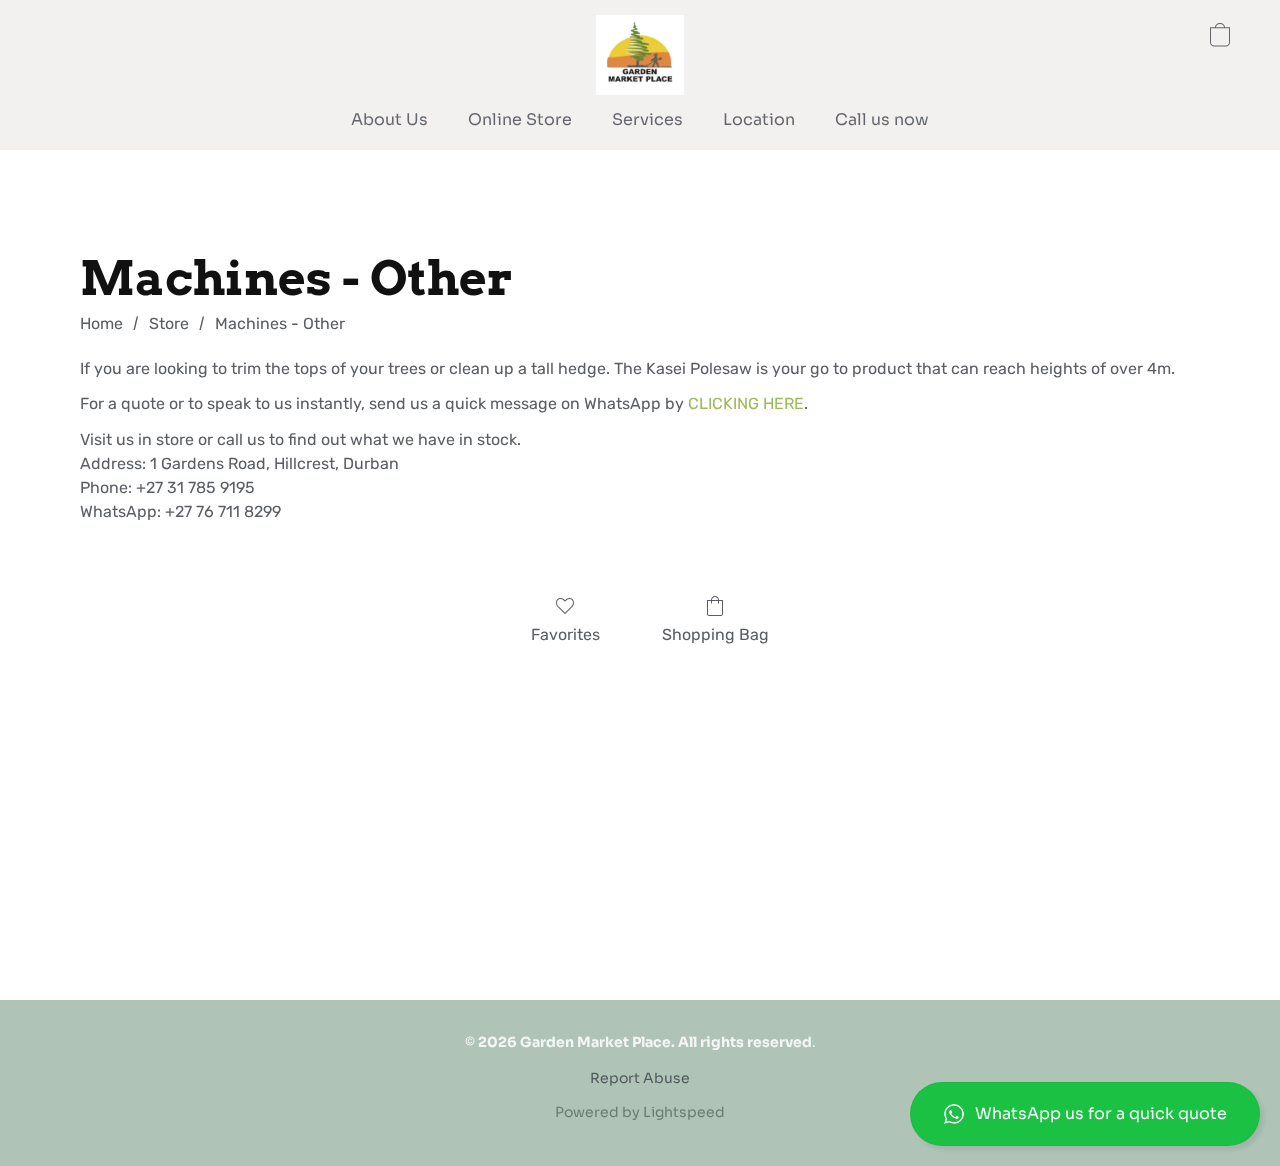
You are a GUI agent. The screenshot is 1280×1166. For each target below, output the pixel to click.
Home (101, 323)
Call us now (882, 119)
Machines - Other (280, 323)
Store (169, 323)
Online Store (520, 119)
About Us (389, 119)
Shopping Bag (715, 634)
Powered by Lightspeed (640, 1112)
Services (647, 119)
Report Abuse (640, 1078)
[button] (1085, 1114)
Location (759, 119)
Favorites (565, 634)
